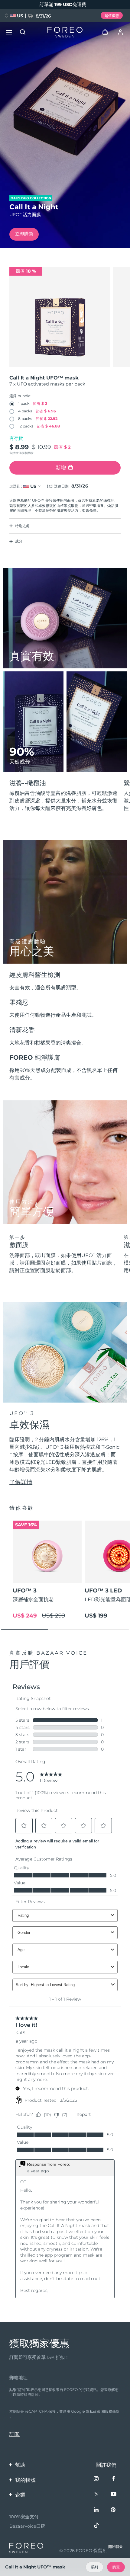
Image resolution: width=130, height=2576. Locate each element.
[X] (97, 2495)
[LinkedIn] (97, 2510)
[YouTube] (114, 2495)
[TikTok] (97, 2526)
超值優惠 (112, 16)
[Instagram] (97, 2479)
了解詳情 (21, 1482)
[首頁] (65, 32)
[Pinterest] (114, 2510)
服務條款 (112, 2411)
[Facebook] (114, 2479)
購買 (116, 2567)
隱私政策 (93, 2411)
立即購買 (24, 234)
